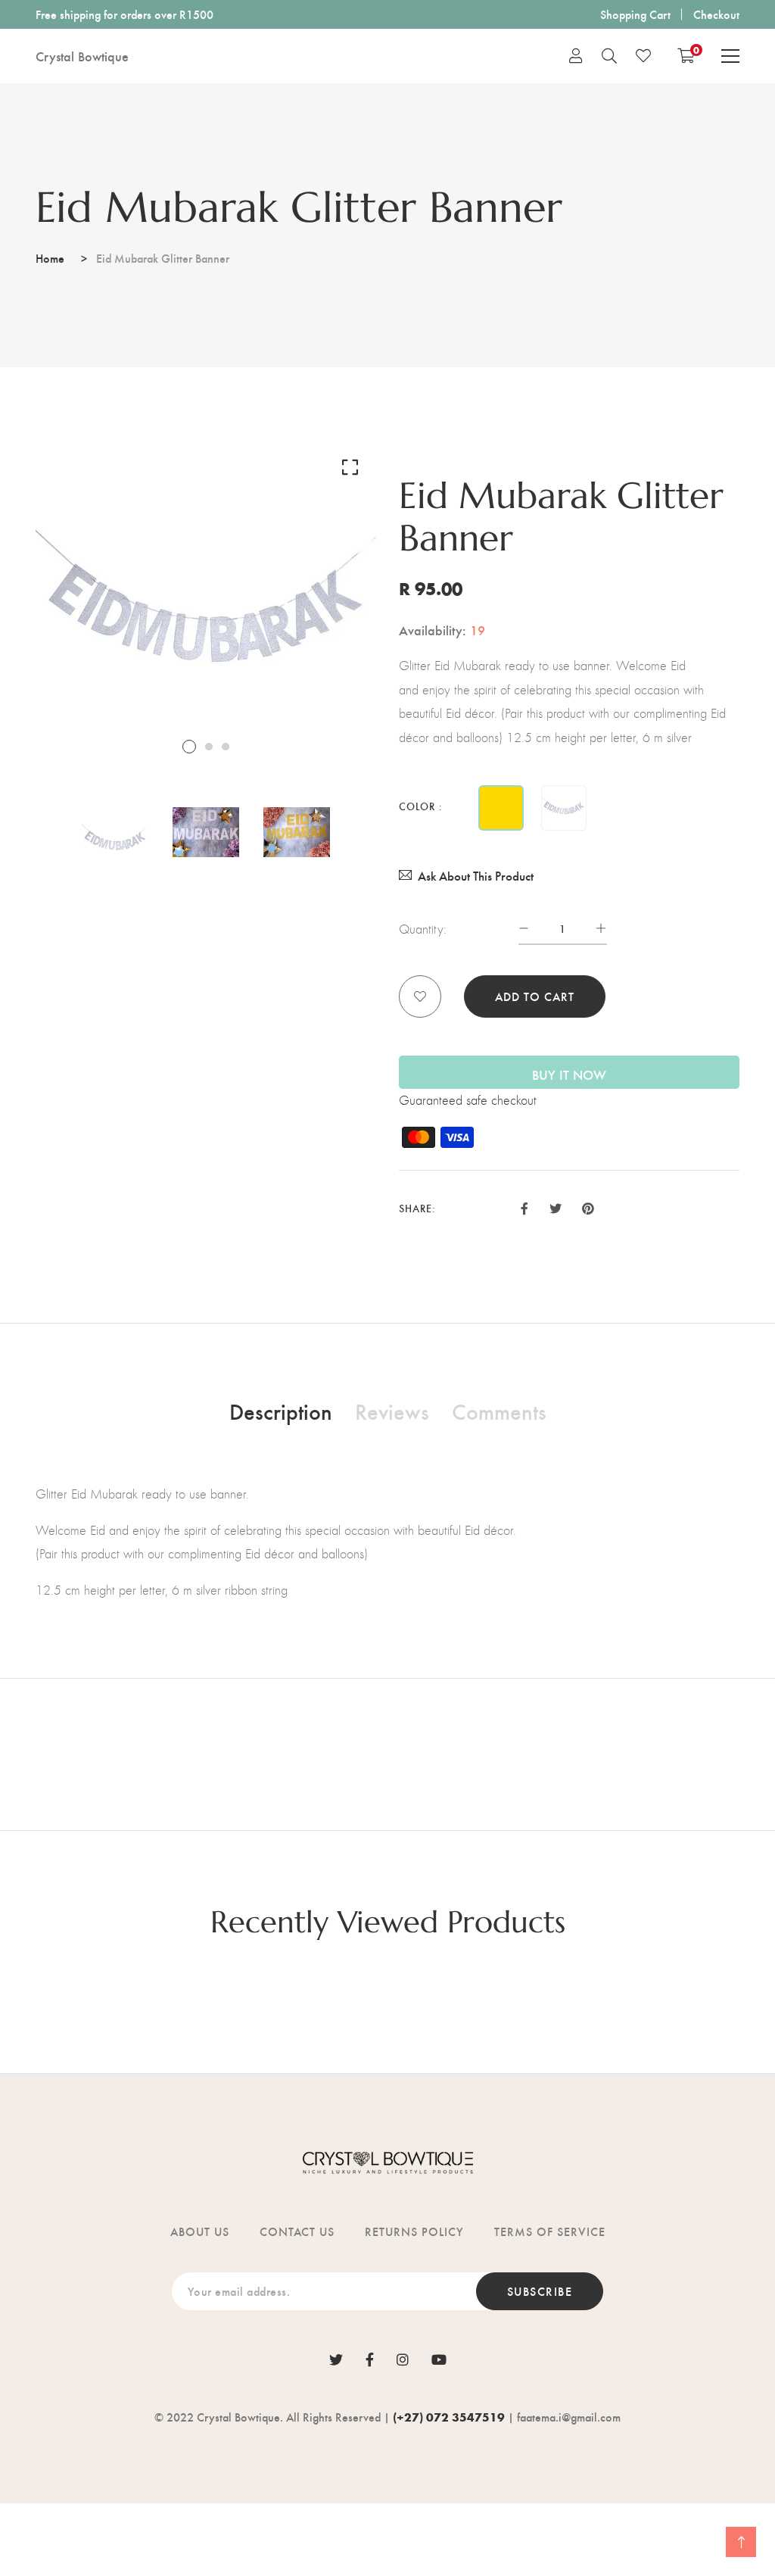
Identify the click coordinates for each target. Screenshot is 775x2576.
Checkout (716, 14)
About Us (200, 2231)
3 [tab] (226, 747)
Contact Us (297, 2231)
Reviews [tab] (392, 1411)
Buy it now (569, 1074)
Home (50, 258)
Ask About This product (476, 876)
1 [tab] (189, 747)
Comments (499, 1411)
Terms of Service (550, 2231)
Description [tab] (281, 1411)
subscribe (540, 2291)
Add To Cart (535, 996)
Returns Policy (414, 2231)
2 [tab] (209, 747)
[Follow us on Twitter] (555, 1207)
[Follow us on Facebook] (524, 1207)
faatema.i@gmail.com (569, 2417)
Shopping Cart (635, 14)
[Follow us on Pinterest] (588, 1207)
